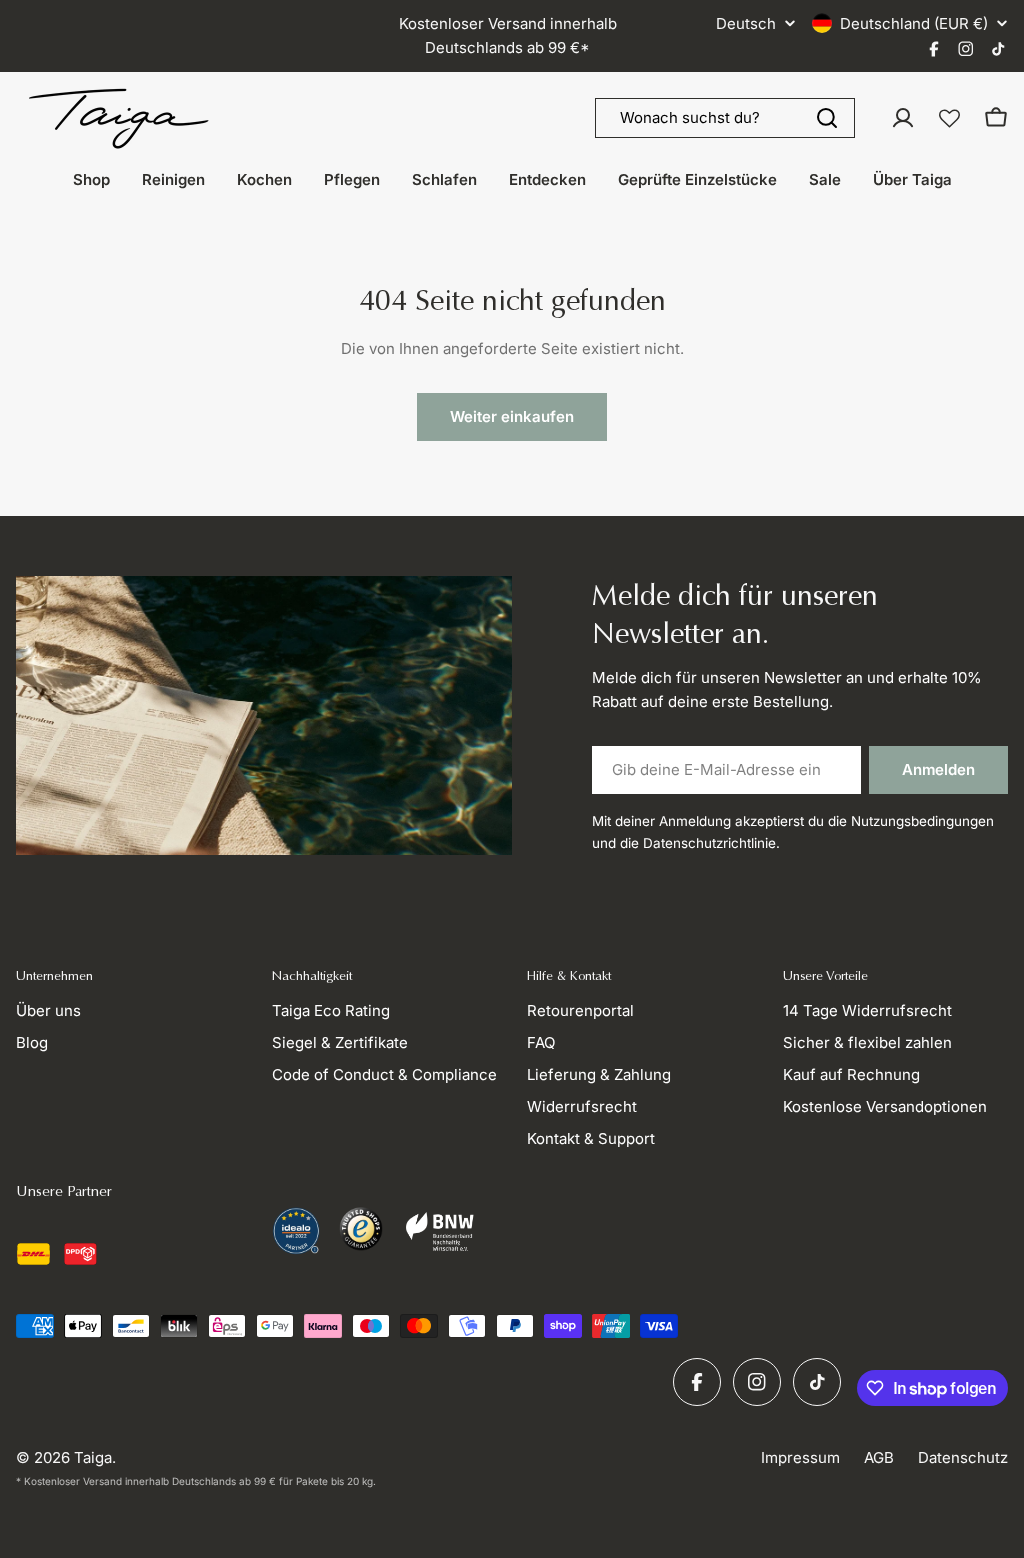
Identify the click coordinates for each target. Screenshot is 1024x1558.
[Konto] (903, 118)
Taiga (93, 1457)
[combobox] (725, 118)
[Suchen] (827, 118)
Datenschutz (963, 1457)
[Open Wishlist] (949, 118)
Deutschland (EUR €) (914, 23)
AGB (879, 1457)
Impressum (800, 1457)
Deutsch (746, 23)
